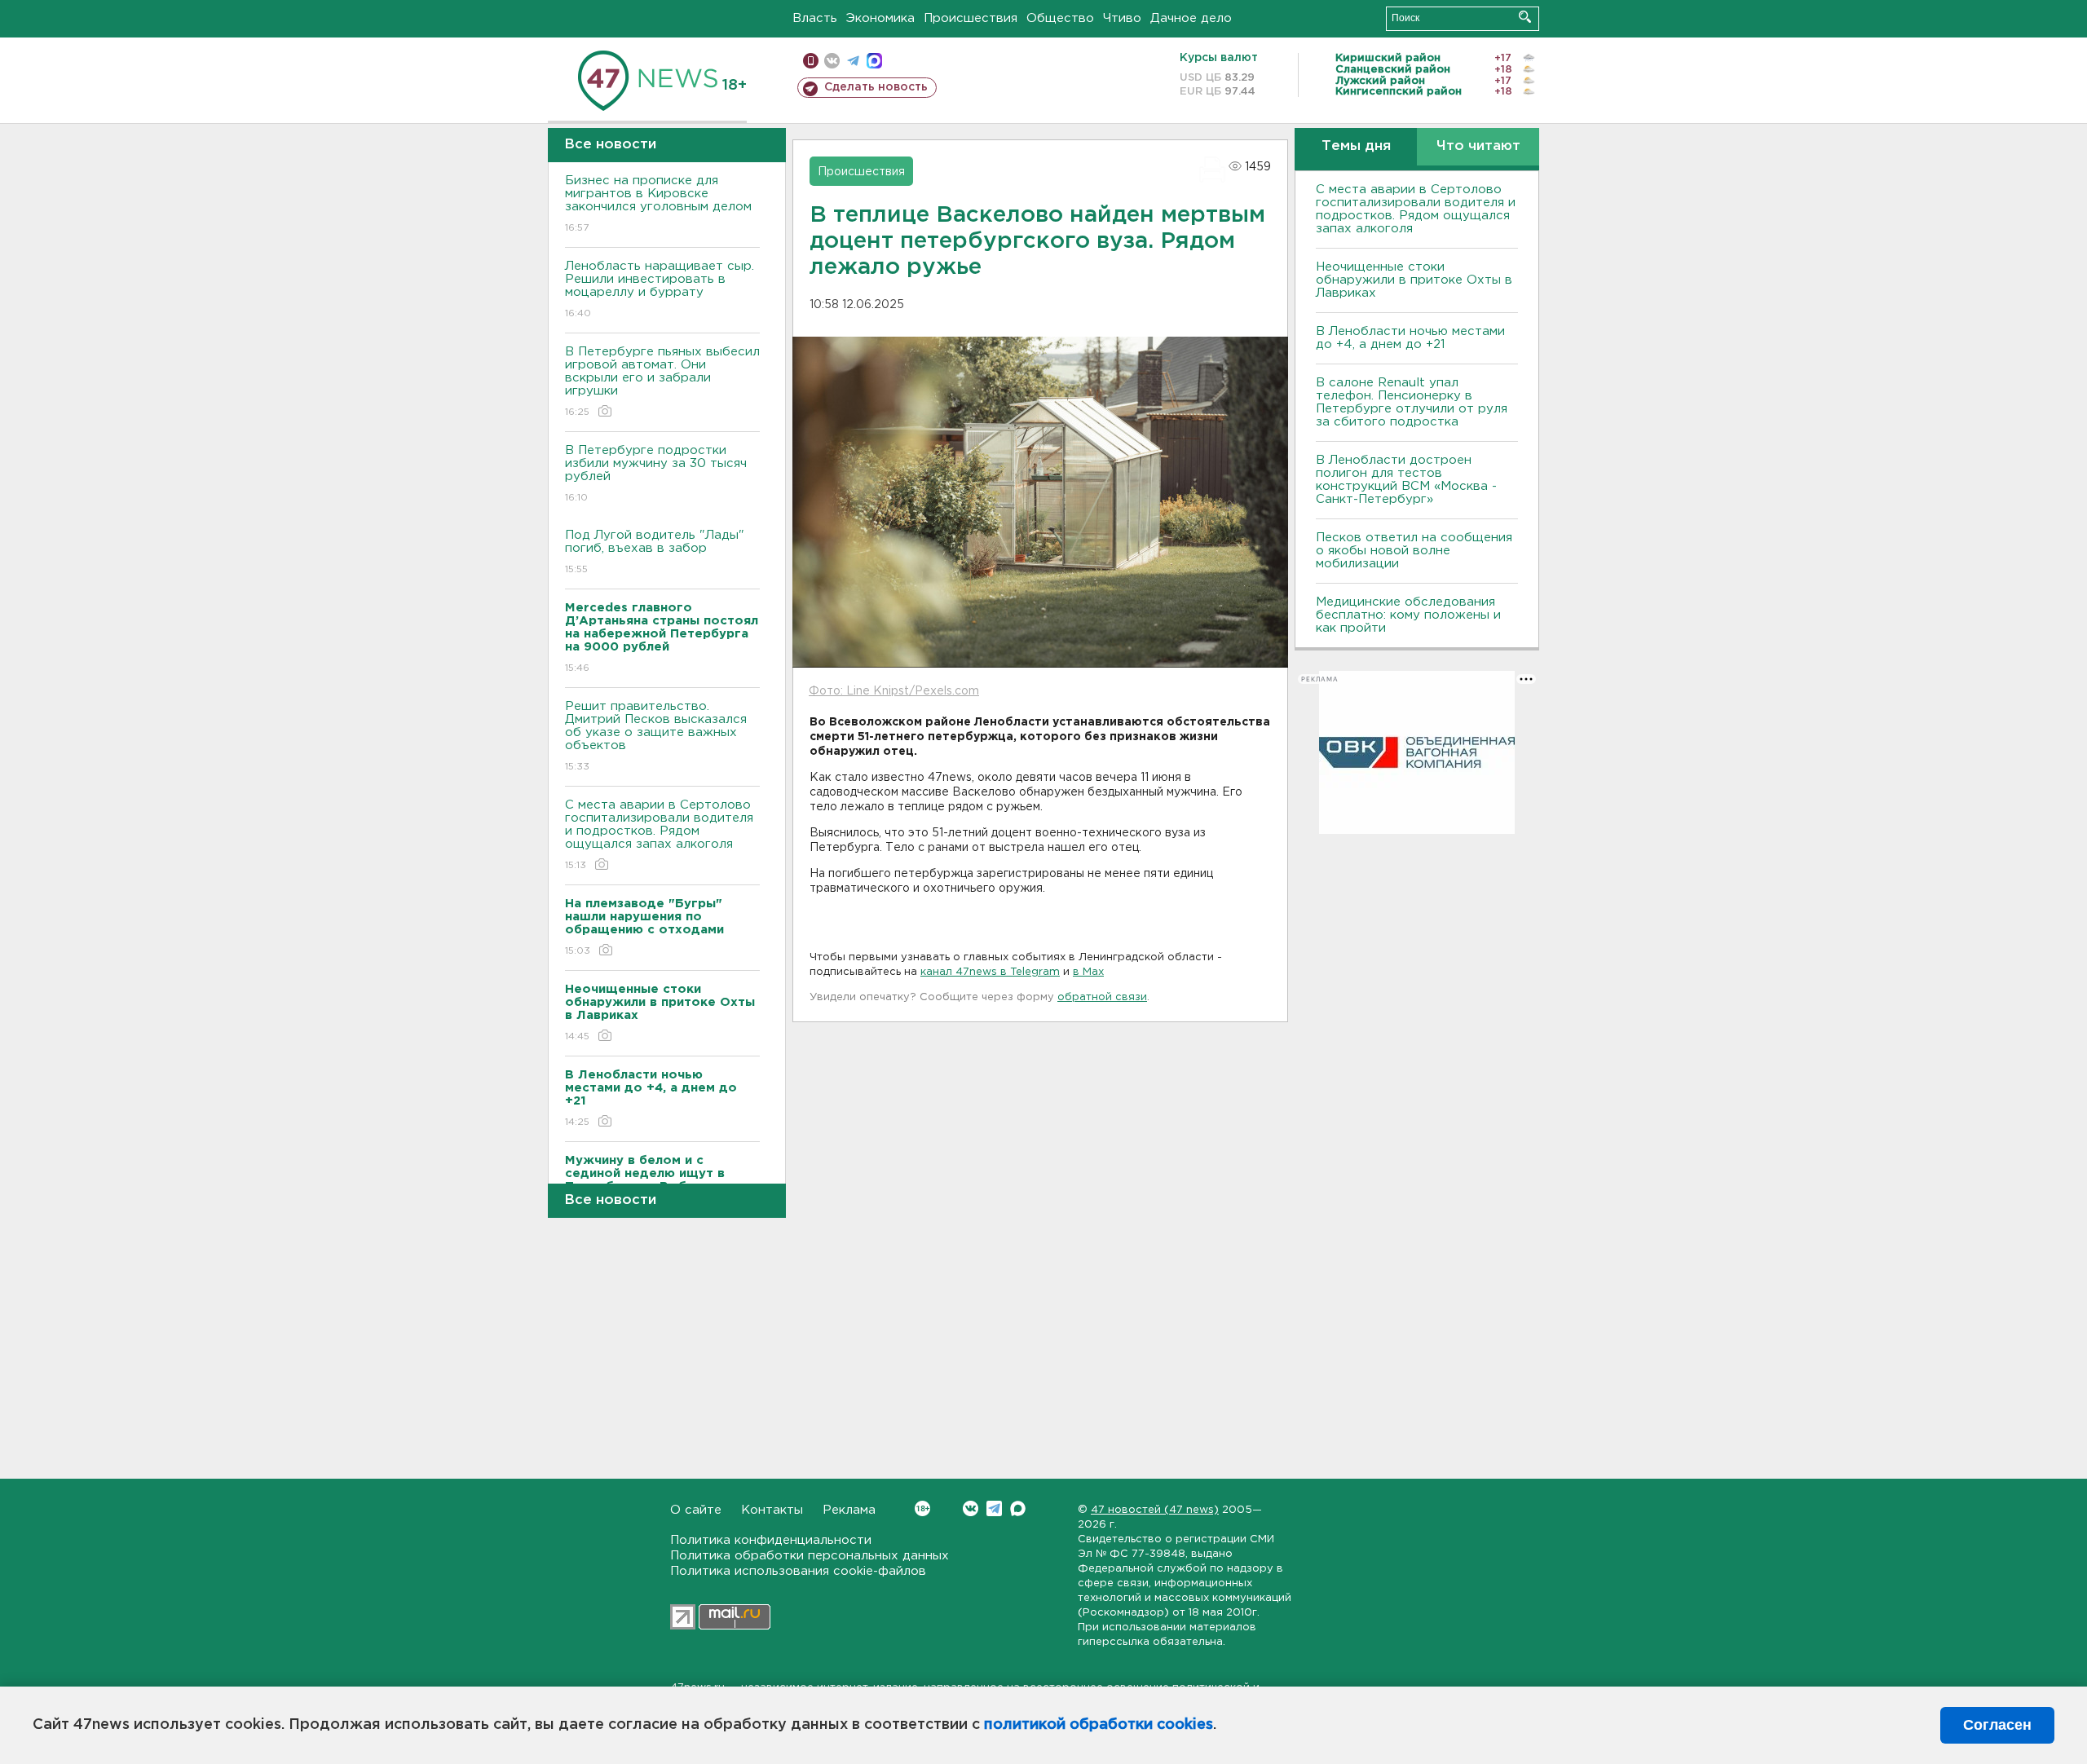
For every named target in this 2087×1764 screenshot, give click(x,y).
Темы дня (1356, 146)
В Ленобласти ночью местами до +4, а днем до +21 (1410, 338)
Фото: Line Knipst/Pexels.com (894, 691)
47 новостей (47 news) (1155, 1510)
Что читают (1478, 146)
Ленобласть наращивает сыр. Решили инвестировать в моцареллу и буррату (660, 289)
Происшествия (971, 18)
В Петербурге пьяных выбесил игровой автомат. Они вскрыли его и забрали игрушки (662, 381)
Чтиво (1122, 18)
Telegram (994, 1508)
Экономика (880, 18)
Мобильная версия (811, 61)
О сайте (696, 1510)
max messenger (874, 61)
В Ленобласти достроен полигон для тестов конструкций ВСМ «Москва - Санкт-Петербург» (1406, 480)
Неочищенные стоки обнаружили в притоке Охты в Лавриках (1414, 280)
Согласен (1997, 1725)
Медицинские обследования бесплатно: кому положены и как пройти (1408, 615)
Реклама (849, 1510)
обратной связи (1102, 997)
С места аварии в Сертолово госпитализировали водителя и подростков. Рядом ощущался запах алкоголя (659, 835)
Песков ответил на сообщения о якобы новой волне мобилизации (1414, 551)
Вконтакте (971, 1508)
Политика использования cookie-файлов (798, 1571)
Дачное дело (1191, 18)
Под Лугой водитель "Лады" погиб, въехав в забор (655, 552)
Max (1018, 1508)
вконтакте (832, 61)
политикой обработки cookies (1099, 1725)
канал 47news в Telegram (990, 972)
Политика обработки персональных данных (810, 1556)
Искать (1525, 17)
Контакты (772, 1510)
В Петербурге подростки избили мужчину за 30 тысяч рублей (656, 474)
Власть (815, 18)
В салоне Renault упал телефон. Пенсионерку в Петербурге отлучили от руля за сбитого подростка (1412, 402)
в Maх (1088, 972)
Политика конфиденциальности (771, 1540)
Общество (1060, 18)
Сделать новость (876, 87)
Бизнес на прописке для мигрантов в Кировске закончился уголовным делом (660, 204)
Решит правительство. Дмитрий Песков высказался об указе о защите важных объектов (656, 736)
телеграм (853, 61)
